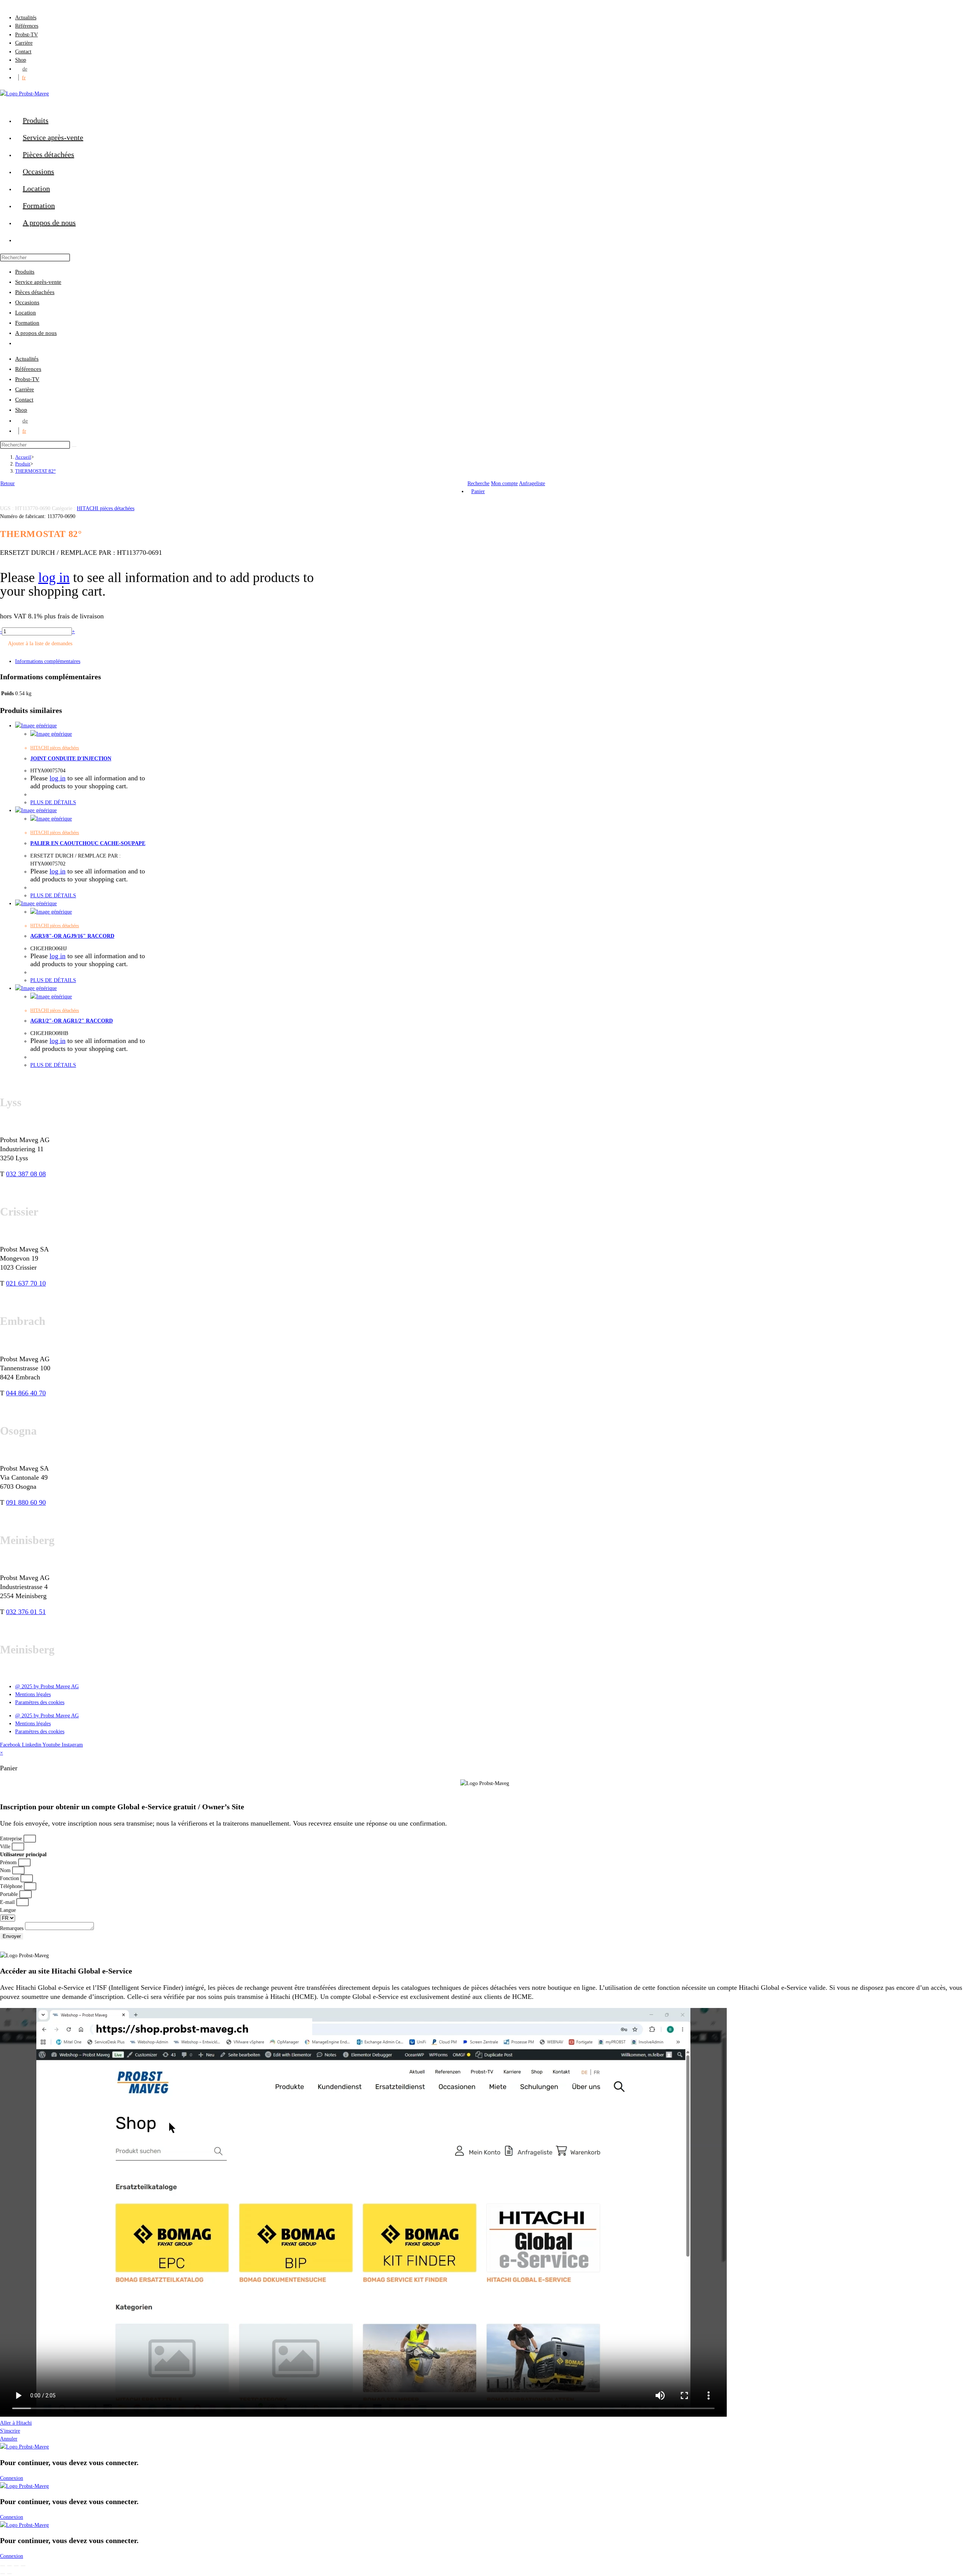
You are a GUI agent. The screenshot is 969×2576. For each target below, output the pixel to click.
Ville (6, 1847)
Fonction (10, 1878)
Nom (6, 1870)
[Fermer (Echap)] (23, 2566)
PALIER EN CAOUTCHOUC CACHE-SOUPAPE (88, 843)
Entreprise (12, 1839)
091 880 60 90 (26, 1502)
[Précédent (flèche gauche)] (3, 2574)
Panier (478, 491)
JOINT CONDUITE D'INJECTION (71, 759)
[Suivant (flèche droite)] (9, 2574)
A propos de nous (36, 333)
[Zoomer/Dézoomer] (3, 2566)
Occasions (27, 302)
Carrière (24, 43)
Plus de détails (53, 802)
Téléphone (12, 1886)
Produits (25, 272)
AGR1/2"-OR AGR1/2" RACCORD (72, 1021)
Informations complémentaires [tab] (48, 661)
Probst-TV (26, 35)
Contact (23, 52)
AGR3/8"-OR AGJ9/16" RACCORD (72, 936)
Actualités (26, 18)
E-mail (8, 1902)
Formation (27, 323)
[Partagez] (16, 2566)
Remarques (12, 1928)
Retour (8, 483)
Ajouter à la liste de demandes (40, 644)
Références (27, 26)
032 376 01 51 (26, 1612)
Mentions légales (33, 1694)
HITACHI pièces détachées (106, 508)
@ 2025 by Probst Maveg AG (47, 1686)
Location (26, 313)
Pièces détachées (35, 292)
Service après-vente (38, 282)
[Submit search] (74, 447)
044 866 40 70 (26, 1393)
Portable (10, 1894)
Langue (8, 1910)
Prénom (9, 1862)
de (25, 69)
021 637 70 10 (26, 1283)
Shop (21, 60)
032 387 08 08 (26, 1174)
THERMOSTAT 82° (35, 471)
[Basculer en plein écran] (9, 2566)
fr (24, 77)
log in (54, 577)
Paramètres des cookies (40, 1702)
